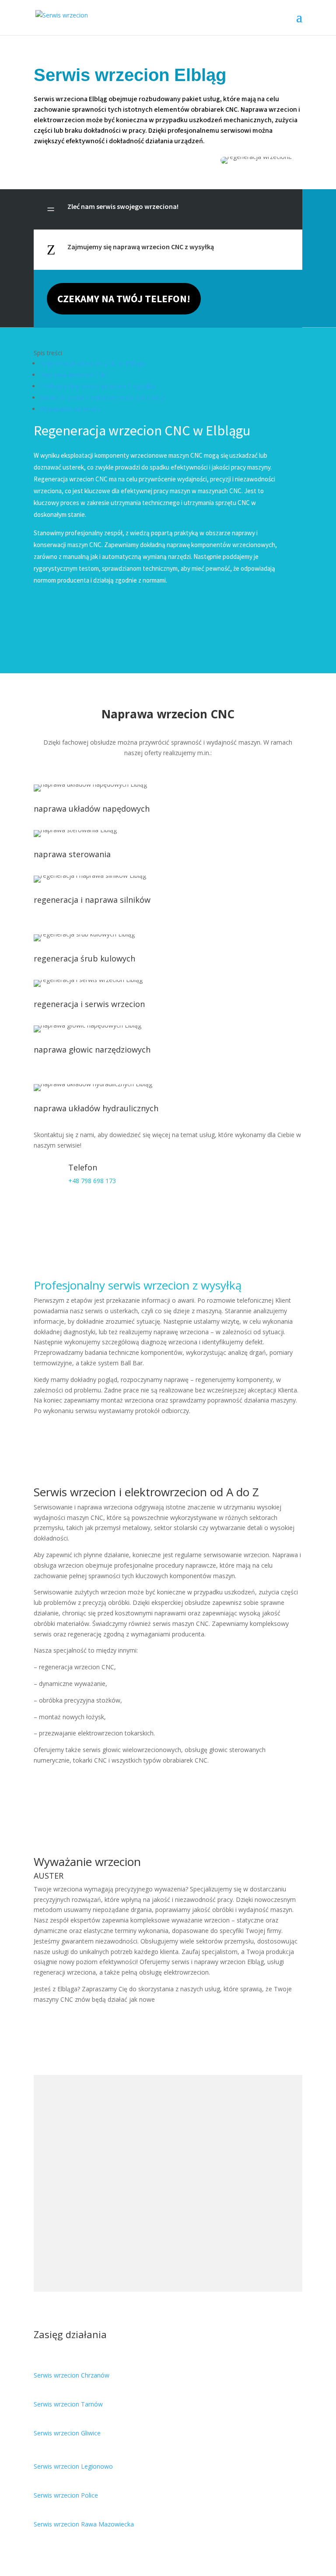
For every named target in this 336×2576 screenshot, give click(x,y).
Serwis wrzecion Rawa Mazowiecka (84, 2524)
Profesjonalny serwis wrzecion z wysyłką (97, 386)
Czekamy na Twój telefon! (124, 299)
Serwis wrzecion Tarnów (68, 2404)
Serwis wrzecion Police (66, 2495)
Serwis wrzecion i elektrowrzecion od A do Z (102, 398)
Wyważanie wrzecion (69, 409)
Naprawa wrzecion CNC (73, 375)
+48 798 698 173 (92, 1181)
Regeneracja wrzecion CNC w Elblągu (93, 363)
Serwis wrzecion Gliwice (67, 2433)
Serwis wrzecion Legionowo (73, 2466)
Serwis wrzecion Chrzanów (72, 2375)
